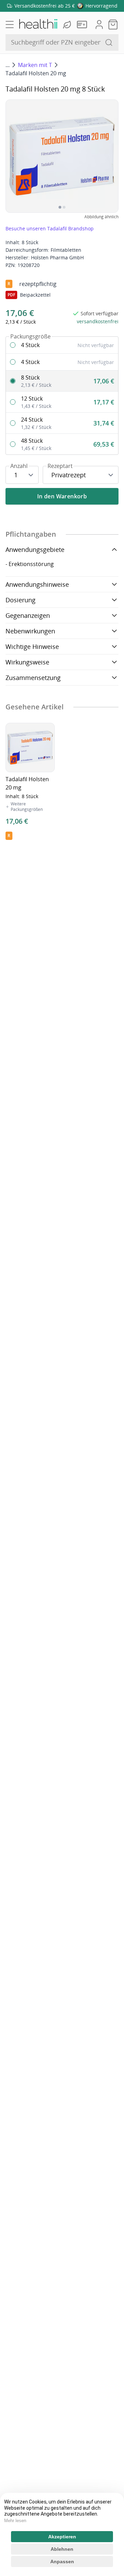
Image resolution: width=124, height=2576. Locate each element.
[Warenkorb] (113, 25)
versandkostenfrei (98, 321)
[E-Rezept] (83, 25)
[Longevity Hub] (68, 25)
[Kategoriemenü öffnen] (10, 25)
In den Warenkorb (62, 496)
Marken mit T (35, 65)
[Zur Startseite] (38, 25)
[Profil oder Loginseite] (99, 25)
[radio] (62, 345)
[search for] (109, 42)
